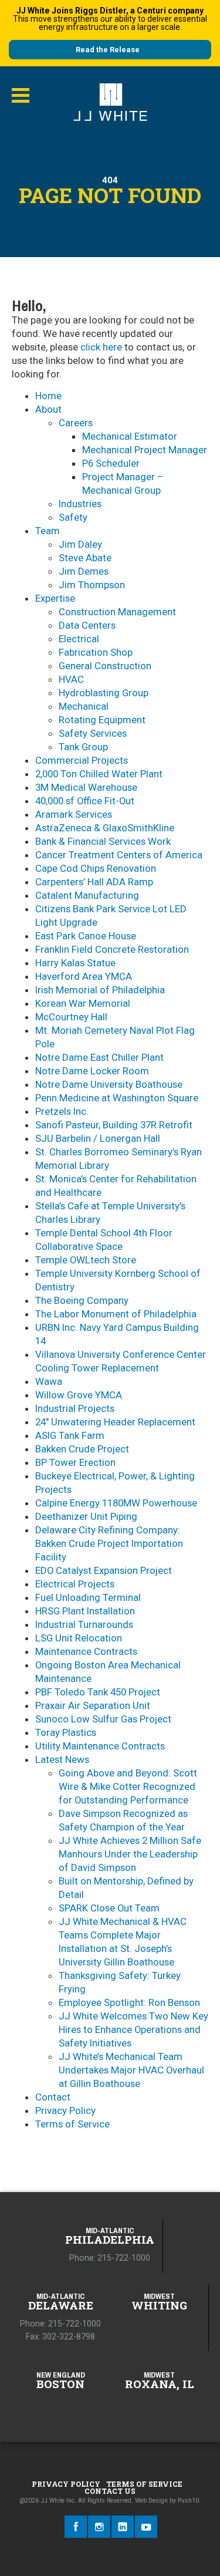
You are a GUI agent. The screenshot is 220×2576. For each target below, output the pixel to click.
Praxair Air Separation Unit (93, 1705)
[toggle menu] (21, 96)
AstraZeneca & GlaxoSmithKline (105, 828)
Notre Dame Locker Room (92, 1071)
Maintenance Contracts (86, 1651)
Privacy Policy (65, 2110)
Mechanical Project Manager (145, 450)
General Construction (105, 666)
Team (48, 531)
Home (48, 396)
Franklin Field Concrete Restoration (112, 949)
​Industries (80, 504)
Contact (53, 2097)
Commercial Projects (82, 760)
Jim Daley (80, 544)
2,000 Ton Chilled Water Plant (99, 774)
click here (101, 347)
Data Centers (87, 625)
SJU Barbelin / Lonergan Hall (98, 1138)
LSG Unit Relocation (79, 1638)
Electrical (79, 639)
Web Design (151, 2501)
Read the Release (108, 50)
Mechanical (84, 706)
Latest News (62, 1759)
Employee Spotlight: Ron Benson (129, 2002)
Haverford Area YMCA (84, 976)
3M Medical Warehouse (86, 787)
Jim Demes (84, 571)
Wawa (49, 1381)
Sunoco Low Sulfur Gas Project (103, 1719)
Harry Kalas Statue (75, 963)
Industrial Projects (75, 1408)
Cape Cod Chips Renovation (96, 868)
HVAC (71, 679)
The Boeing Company (82, 1300)
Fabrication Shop (96, 652)
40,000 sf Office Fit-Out (85, 801)
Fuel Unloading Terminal (88, 1597)
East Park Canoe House (86, 936)
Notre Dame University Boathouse (109, 1084)
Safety (73, 517)
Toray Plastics (66, 1732)
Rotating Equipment (102, 720)
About (48, 409)
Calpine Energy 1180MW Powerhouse (116, 1503)
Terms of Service (72, 2124)
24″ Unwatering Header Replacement (115, 1422)
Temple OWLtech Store (86, 1260)
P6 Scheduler (111, 463)
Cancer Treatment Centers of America (119, 855)
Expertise (55, 598)
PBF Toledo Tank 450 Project (98, 1692)
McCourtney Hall (71, 1017)
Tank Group (83, 747)
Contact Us (110, 2491)
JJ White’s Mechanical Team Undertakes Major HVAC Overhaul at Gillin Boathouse (131, 2070)
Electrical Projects (75, 1584)
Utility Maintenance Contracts (100, 1746)
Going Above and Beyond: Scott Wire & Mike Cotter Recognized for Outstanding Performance (128, 1786)
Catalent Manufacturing (87, 895)
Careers (76, 423)
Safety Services (93, 733)
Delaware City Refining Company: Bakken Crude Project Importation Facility (109, 1543)
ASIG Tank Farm (70, 1435)
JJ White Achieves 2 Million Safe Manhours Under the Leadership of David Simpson (130, 1854)
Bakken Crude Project (82, 1449)
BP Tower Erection (75, 1462)
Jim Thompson (92, 585)
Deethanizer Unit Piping (86, 1516)
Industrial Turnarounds (84, 1624)
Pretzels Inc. (62, 1111)
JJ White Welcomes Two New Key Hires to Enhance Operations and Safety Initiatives (133, 2029)
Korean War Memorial (83, 1003)
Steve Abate (85, 558)
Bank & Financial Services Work (103, 841)
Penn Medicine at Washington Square (117, 1098)
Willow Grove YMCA (79, 1395)
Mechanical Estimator (130, 436)
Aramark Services (74, 814)
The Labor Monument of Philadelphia (116, 1314)
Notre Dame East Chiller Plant (99, 1057)
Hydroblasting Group (104, 693)
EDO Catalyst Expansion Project (104, 1570)
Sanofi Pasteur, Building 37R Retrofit (114, 1125)
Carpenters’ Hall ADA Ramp (94, 882)
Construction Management (117, 612)
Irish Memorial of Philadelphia (100, 990)
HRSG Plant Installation (85, 1611)
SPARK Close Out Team (109, 1908)
